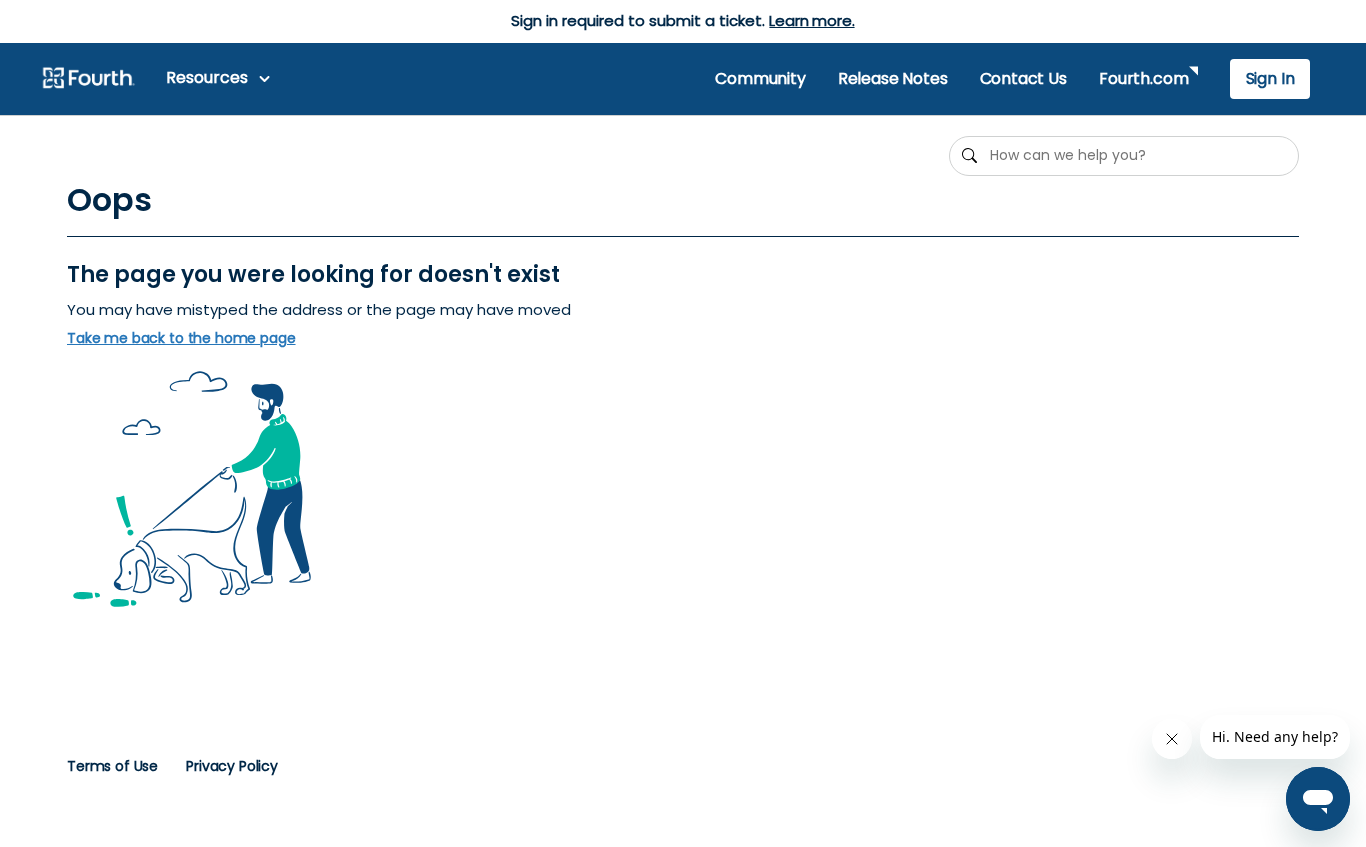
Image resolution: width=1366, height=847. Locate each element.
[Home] (88, 79)
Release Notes (893, 78)
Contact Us (1023, 78)
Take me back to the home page (181, 338)
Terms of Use (112, 766)
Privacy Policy (232, 766)
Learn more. (811, 20)
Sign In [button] (1270, 78)
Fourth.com (1143, 78)
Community (760, 78)
